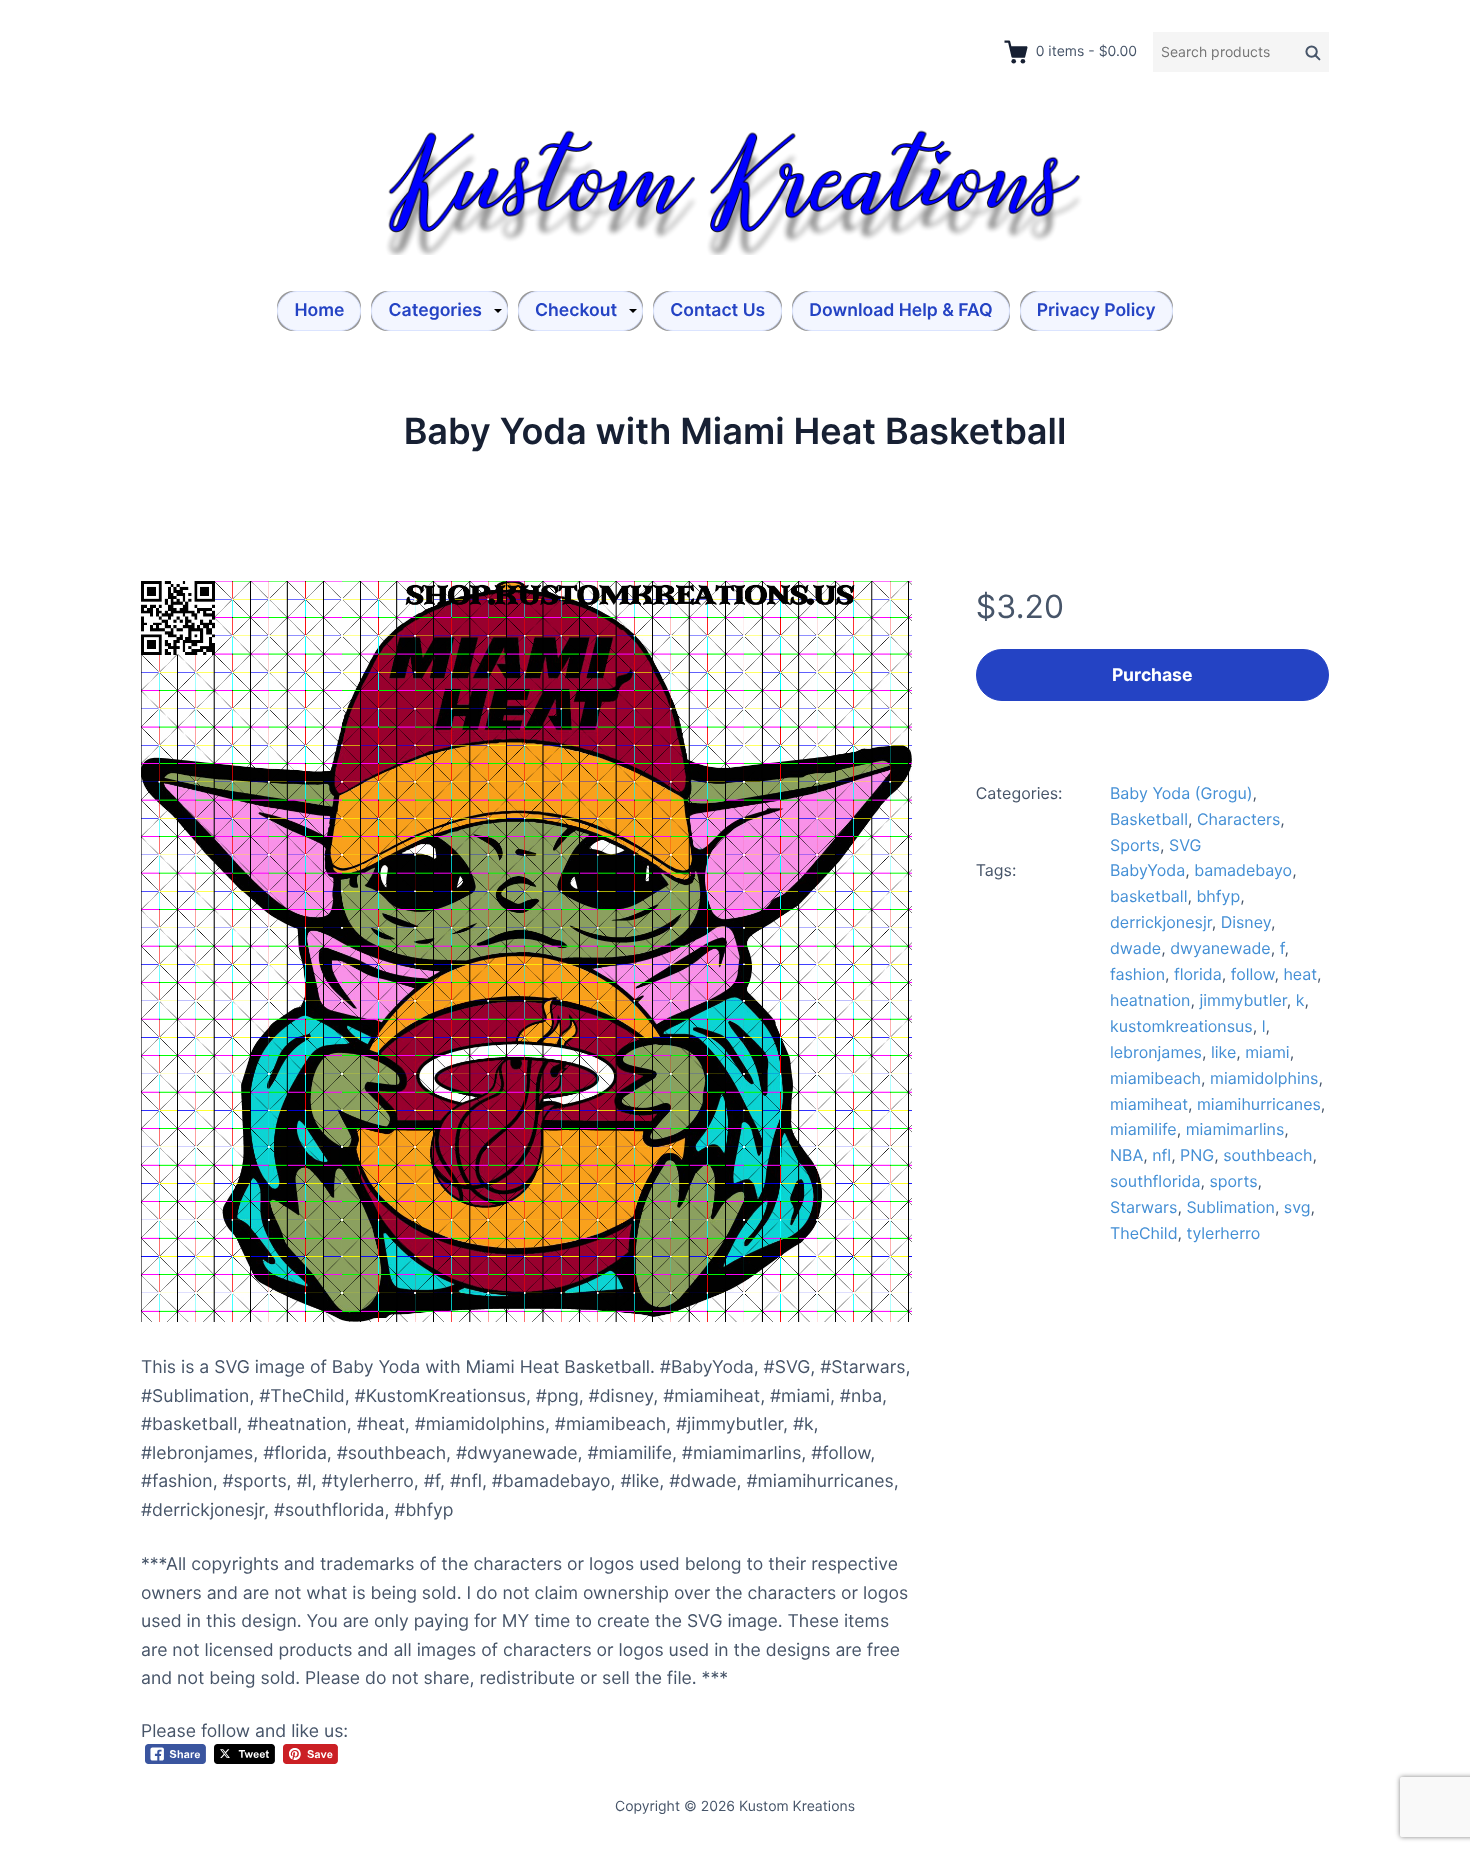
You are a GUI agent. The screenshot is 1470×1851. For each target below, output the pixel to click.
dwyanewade (1220, 948)
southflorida (1155, 1181)
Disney (1246, 922)
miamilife (1143, 1129)
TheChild (1144, 1233)
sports (1233, 1181)
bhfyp (1218, 896)
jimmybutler (1242, 1000)
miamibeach (1155, 1078)
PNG (1197, 1155)
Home (319, 310)
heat (1300, 974)
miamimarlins (1235, 1129)
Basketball (1149, 819)
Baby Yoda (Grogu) (1181, 793)
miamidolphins (1264, 1078)
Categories (435, 310)
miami (1267, 1052)
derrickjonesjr (1161, 922)
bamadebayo (1243, 870)
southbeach (1267, 1155)
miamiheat (1149, 1104)
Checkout (576, 310)
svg (1297, 1207)
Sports (1135, 845)
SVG (1185, 845)
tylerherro (1224, 1233)
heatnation (1150, 1000)
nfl (1161, 1155)
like (1223, 1052)
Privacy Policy (1096, 310)
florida (1198, 974)
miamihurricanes (1259, 1104)
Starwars (1143, 1207)
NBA (1126, 1155)
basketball (1149, 896)
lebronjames (1156, 1052)
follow (1253, 974)
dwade (1135, 948)
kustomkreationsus (1181, 1026)
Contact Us (717, 310)
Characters (1238, 819)
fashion (1137, 974)
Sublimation (1230, 1207)
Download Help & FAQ (900, 310)
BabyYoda (1147, 870)
